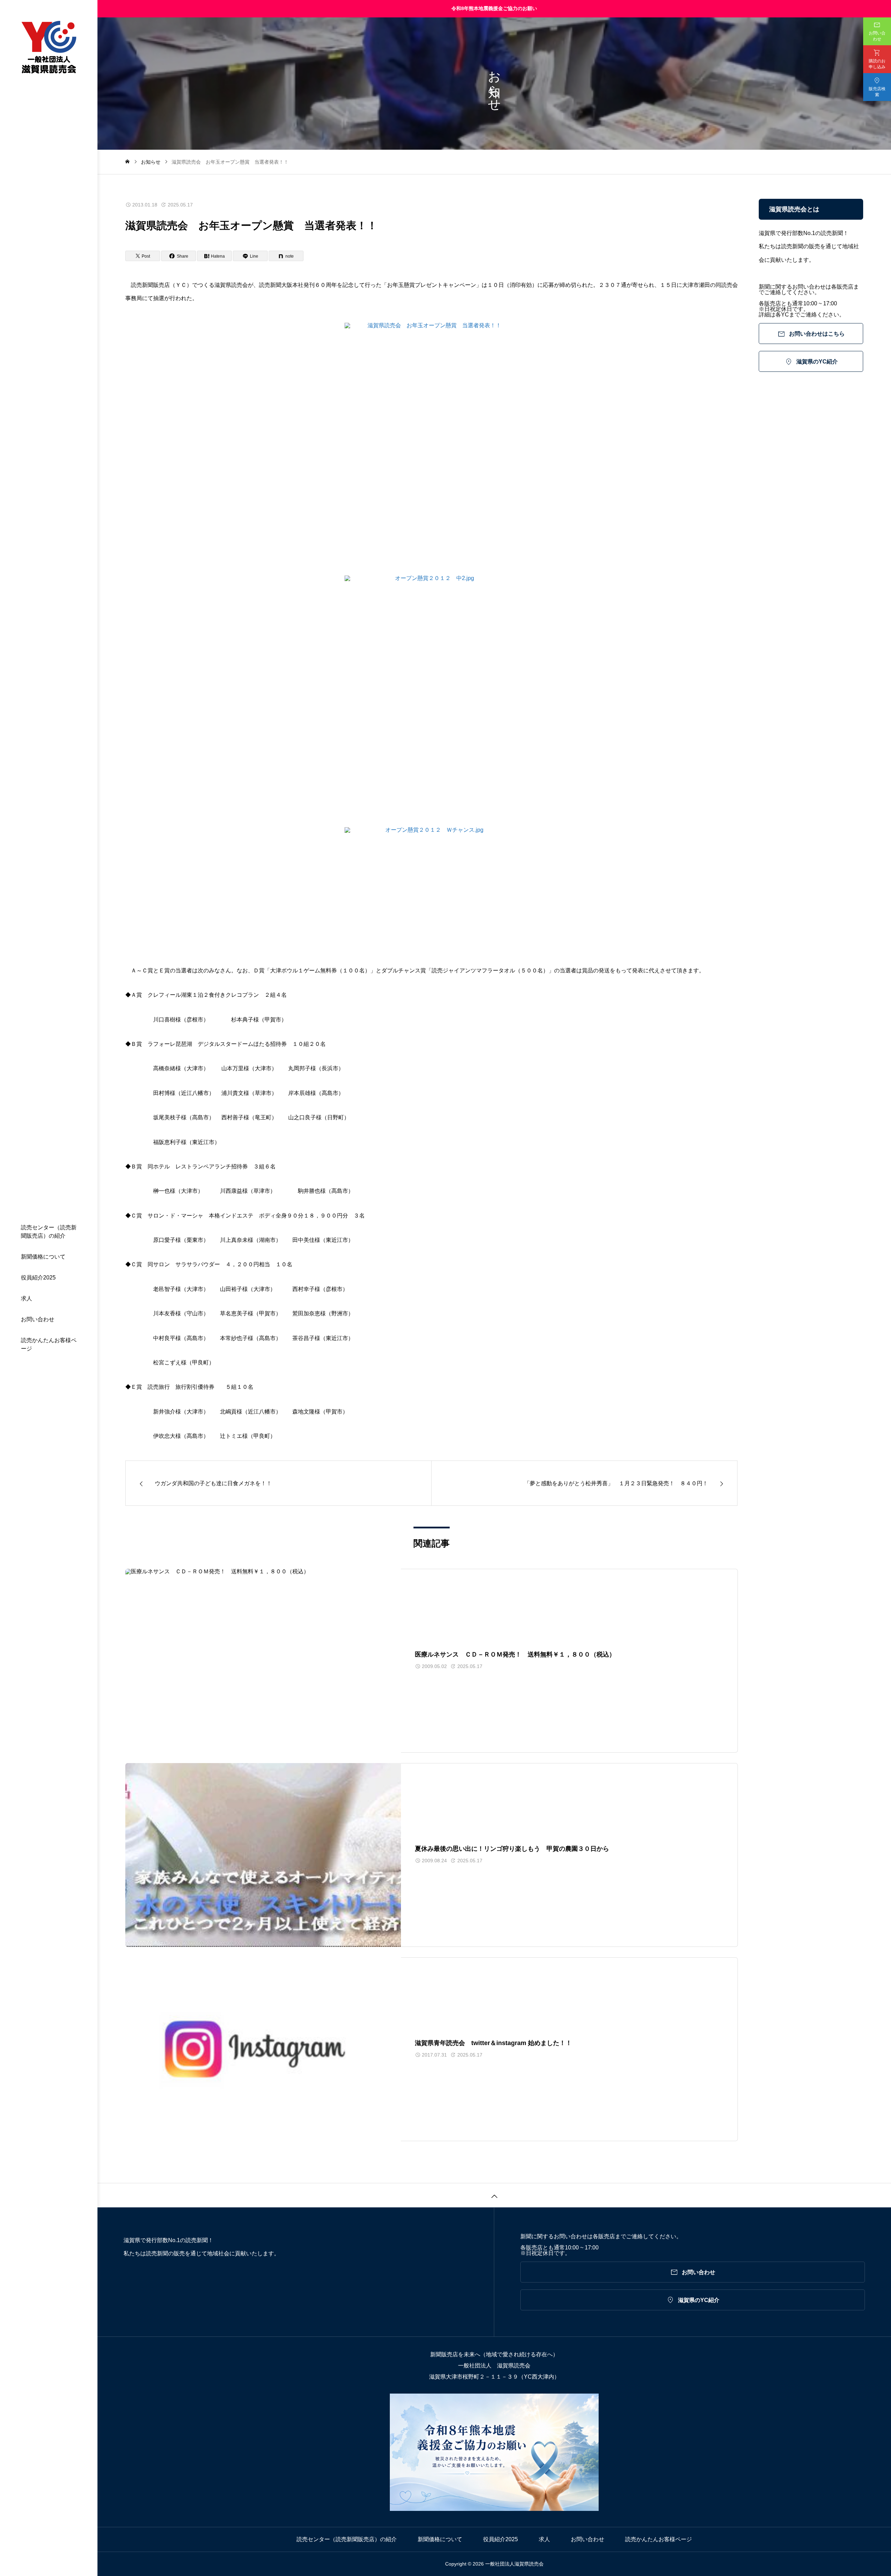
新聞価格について (43, 1257)
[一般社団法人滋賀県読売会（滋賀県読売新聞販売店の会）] (49, 48)
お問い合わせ (38, 1319)
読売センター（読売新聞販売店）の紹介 (49, 1232)
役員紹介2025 (38, 1278)
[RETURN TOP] (494, 2195)
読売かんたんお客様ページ (49, 1344)
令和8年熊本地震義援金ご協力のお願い (494, 8)
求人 (26, 1298)
